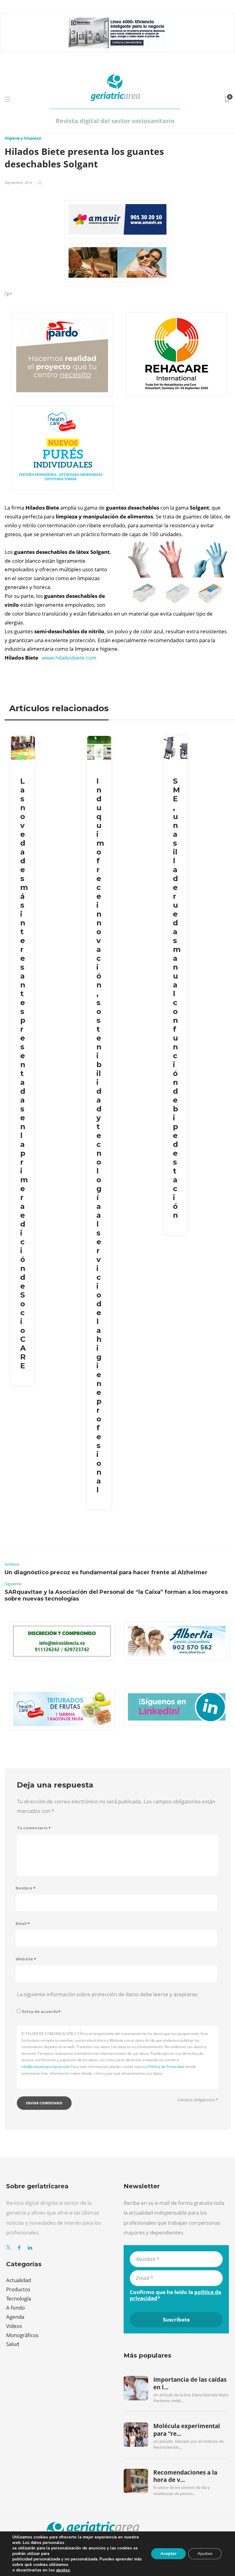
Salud (13, 2344)
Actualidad (19, 2280)
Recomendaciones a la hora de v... (185, 2476)
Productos (18, 2289)
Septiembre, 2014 (18, 183)
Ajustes (205, 2554)
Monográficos (22, 2335)
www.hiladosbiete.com (69, 658)
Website (26, 1959)
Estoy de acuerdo (41, 2012)
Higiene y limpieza (23, 138)
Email (23, 1924)
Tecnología (19, 2298)
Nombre (26, 1888)
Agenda (15, 2317)
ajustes (63, 2570)
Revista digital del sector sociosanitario (115, 121)
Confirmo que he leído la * (175, 2295)
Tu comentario (34, 1828)
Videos (14, 2326)
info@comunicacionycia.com (46, 2067)
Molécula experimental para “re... (187, 2430)
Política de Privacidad (166, 2067)
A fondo (15, 2308)
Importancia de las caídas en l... (190, 2383)
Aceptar (168, 2554)
